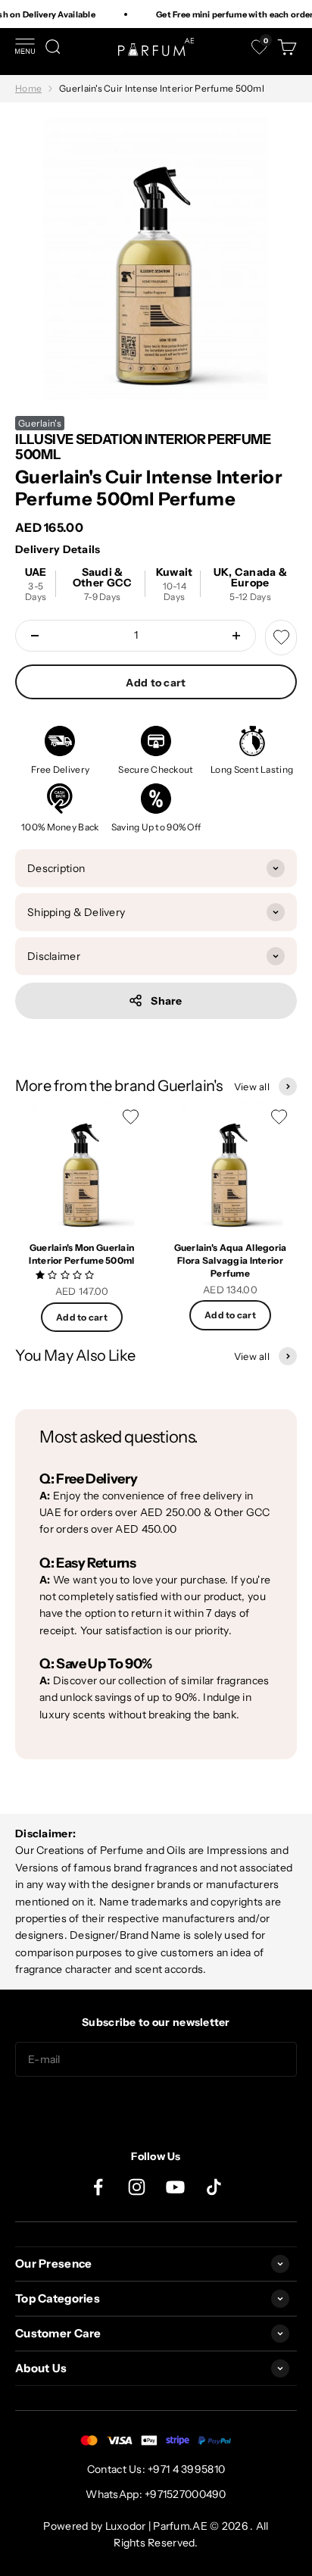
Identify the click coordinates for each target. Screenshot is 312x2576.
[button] (66, 1274)
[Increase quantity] (236, 636)
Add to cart (156, 683)
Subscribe (156, 2107)
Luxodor (126, 2526)
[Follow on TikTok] (214, 2187)
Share (166, 1001)
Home (28, 88)
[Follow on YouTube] (175, 2187)
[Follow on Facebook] (98, 2187)
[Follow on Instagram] (137, 2187)
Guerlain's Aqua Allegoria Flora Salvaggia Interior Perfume (231, 1260)
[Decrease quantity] (35, 636)
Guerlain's (40, 423)
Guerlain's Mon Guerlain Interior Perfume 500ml (81, 1254)
